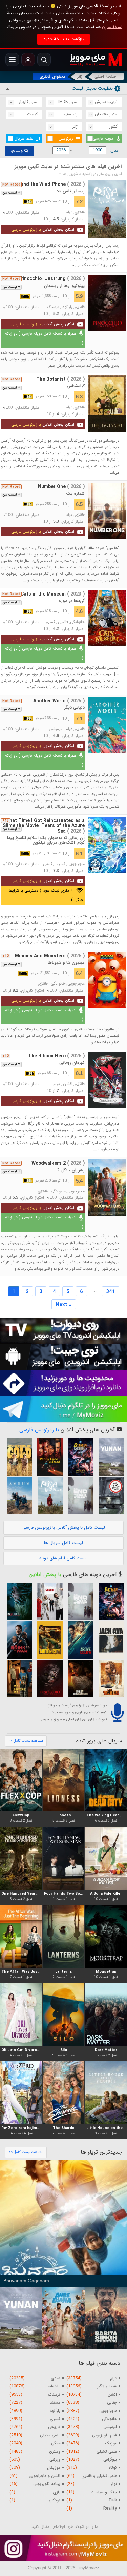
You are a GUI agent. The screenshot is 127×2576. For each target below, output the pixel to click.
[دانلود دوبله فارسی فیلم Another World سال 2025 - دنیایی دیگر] (107, 725)
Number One (61, 487)
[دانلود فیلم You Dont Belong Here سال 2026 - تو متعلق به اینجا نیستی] (109, 1496)
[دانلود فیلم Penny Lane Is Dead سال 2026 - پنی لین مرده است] (48, 1457)
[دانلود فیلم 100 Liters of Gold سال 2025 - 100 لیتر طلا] (18, 1457)
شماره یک (75, 494)
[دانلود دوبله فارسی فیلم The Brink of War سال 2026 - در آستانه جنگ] (18, 1640)
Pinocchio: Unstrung (52, 279)
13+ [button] (6, 821)
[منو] (12, 60)
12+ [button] (6, 956)
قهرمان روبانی (72, 1063)
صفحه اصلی (105, 76)
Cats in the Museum (53, 594)
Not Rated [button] (11, 184)
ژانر (80, 76)
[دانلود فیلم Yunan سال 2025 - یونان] (109, 1457)
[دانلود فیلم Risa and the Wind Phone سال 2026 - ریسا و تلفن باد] (107, 209)
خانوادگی (77, 622)
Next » (64, 1305)
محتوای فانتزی (53, 76)
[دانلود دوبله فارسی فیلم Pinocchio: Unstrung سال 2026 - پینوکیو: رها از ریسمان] (107, 303)
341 (111, 1292)
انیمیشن (56, 729)
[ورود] (28, 60)
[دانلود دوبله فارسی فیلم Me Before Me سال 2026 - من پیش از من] (18, 1679)
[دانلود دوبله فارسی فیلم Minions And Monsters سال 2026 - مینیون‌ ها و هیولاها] (107, 980)
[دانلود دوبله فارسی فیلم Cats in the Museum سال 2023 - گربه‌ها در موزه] (107, 618)
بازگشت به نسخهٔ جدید (63, 39)
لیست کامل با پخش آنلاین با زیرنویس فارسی (64, 1528)
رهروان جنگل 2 (71, 1170)
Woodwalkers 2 (58, 1163)
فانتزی (80, 212)
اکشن (68, 1084)
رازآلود (67, 307)
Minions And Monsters (50, 956)
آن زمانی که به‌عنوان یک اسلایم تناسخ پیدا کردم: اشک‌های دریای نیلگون (46, 840)
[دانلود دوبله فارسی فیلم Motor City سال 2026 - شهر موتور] (48, 1640)
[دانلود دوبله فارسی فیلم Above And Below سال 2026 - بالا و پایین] (79, 1640)
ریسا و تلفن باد (71, 191)
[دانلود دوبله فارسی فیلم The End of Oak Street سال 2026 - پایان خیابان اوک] (79, 1496)
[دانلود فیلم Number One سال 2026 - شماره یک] (107, 511)
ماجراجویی (76, 864)
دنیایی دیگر (75, 708)
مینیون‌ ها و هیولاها (66, 963)
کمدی (50, 622)
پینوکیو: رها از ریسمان (64, 286)
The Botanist (60, 379)
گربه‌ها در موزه (72, 601)
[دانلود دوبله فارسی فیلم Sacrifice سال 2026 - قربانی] (48, 1601)
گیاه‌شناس (76, 386)
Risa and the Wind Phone (47, 184)
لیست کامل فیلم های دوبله (63, 1558)
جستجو (18, 151)
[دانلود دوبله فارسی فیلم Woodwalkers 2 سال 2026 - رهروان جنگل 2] (107, 1187)
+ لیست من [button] (11, 193)
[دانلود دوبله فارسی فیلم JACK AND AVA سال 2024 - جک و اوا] (109, 1640)
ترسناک (53, 307)
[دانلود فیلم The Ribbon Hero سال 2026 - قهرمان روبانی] (107, 1080)
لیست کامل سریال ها (63, 1543)
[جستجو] (44, 60)
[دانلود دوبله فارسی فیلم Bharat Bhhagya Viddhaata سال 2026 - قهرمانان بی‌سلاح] (79, 1679)
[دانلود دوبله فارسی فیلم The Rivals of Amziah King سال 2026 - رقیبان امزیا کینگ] (109, 1679)
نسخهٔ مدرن (112, 27)
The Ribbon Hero (56, 1056)
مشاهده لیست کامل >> (26, 1741)
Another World (59, 701)
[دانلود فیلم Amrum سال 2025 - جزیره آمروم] (18, 1496)
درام (69, 212)
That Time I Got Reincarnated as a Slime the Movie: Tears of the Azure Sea (44, 826)
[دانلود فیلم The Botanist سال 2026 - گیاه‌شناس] (107, 404)
